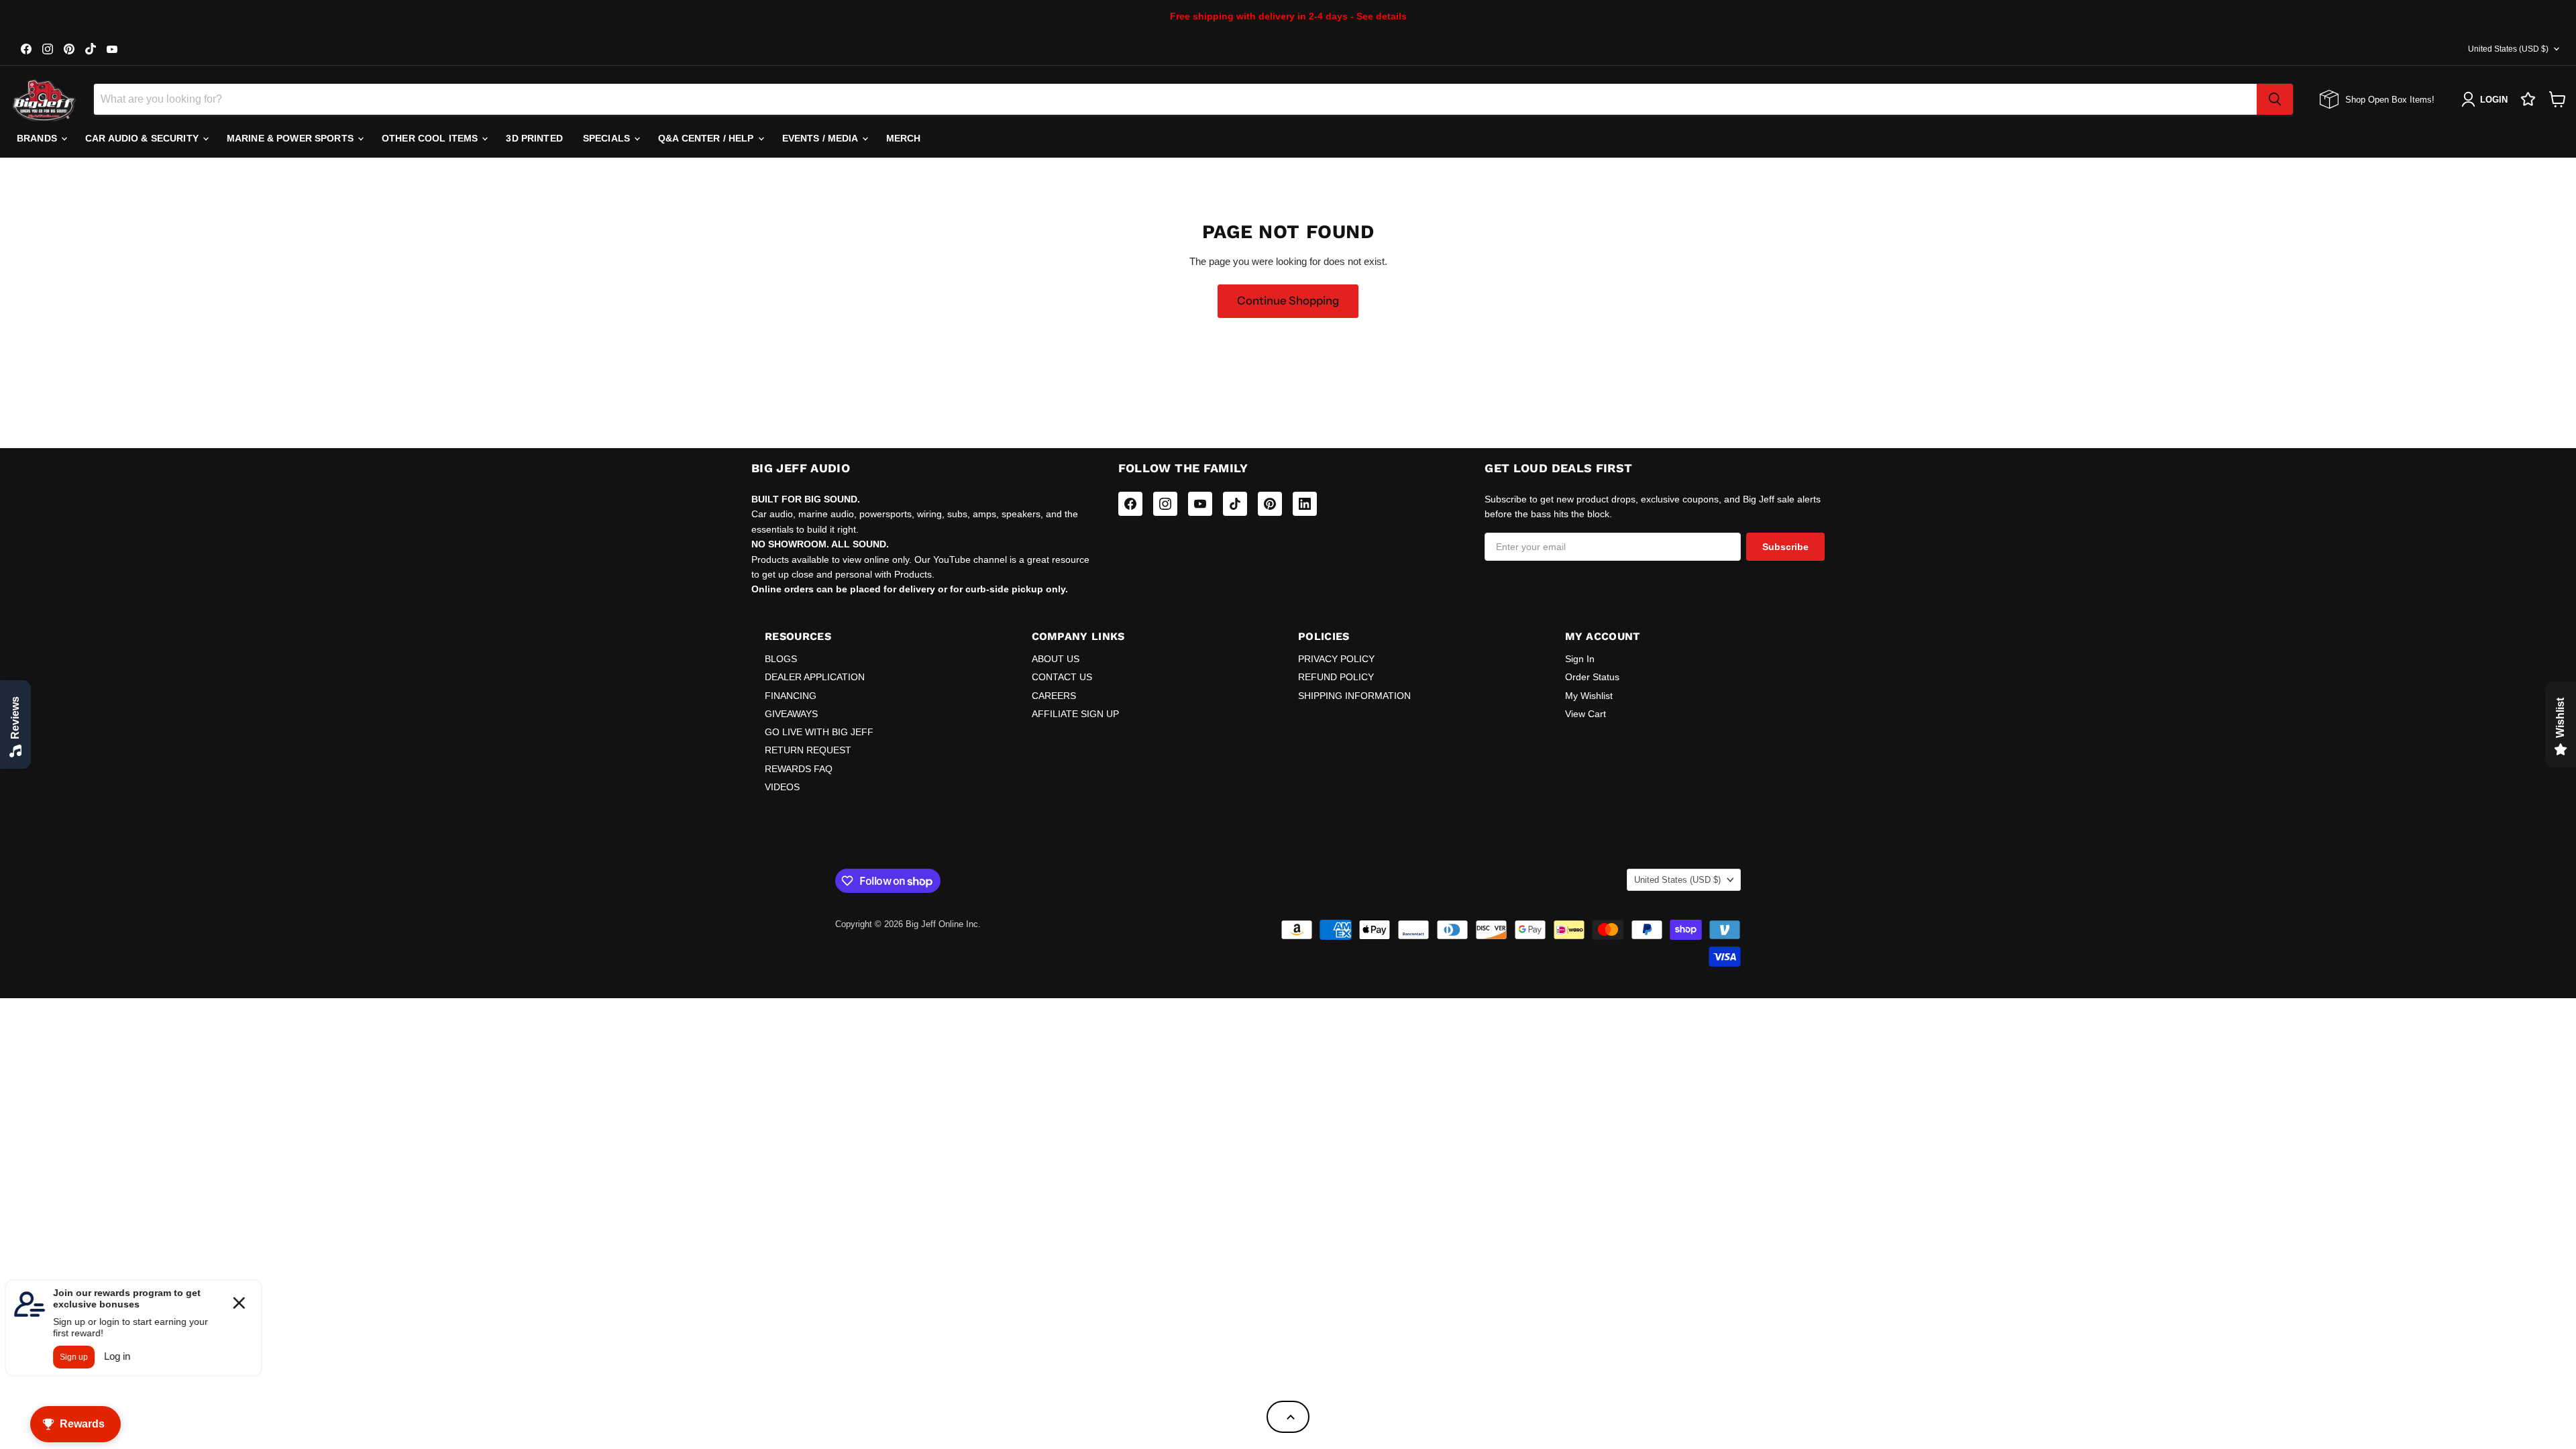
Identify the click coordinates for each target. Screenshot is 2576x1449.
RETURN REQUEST (808, 750)
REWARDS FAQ (799, 769)
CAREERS (1054, 696)
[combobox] (1175, 99)
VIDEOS (782, 787)
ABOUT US (1056, 659)
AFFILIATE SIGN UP (1075, 714)
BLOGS (781, 659)
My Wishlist (1589, 696)
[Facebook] (1130, 504)
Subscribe (1785, 547)
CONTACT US (1062, 677)
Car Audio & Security (143, 138)
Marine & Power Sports (291, 138)
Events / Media (821, 138)
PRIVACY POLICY (1336, 659)
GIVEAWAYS (791, 714)
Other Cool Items (431, 138)
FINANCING (791, 696)
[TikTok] (1235, 504)
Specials (608, 138)
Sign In (1580, 659)
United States (2508, 49)
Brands (38, 138)
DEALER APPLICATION (815, 677)
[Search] (2275, 99)
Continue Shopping (1288, 301)
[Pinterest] (1270, 504)
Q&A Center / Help (707, 138)
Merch (904, 138)
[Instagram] (1165, 504)
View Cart (1586, 714)
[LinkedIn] (1305, 504)
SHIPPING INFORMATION (1354, 696)
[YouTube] (1200, 504)
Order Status (1592, 677)
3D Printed (534, 138)
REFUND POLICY (1336, 677)
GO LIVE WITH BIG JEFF (819, 732)
